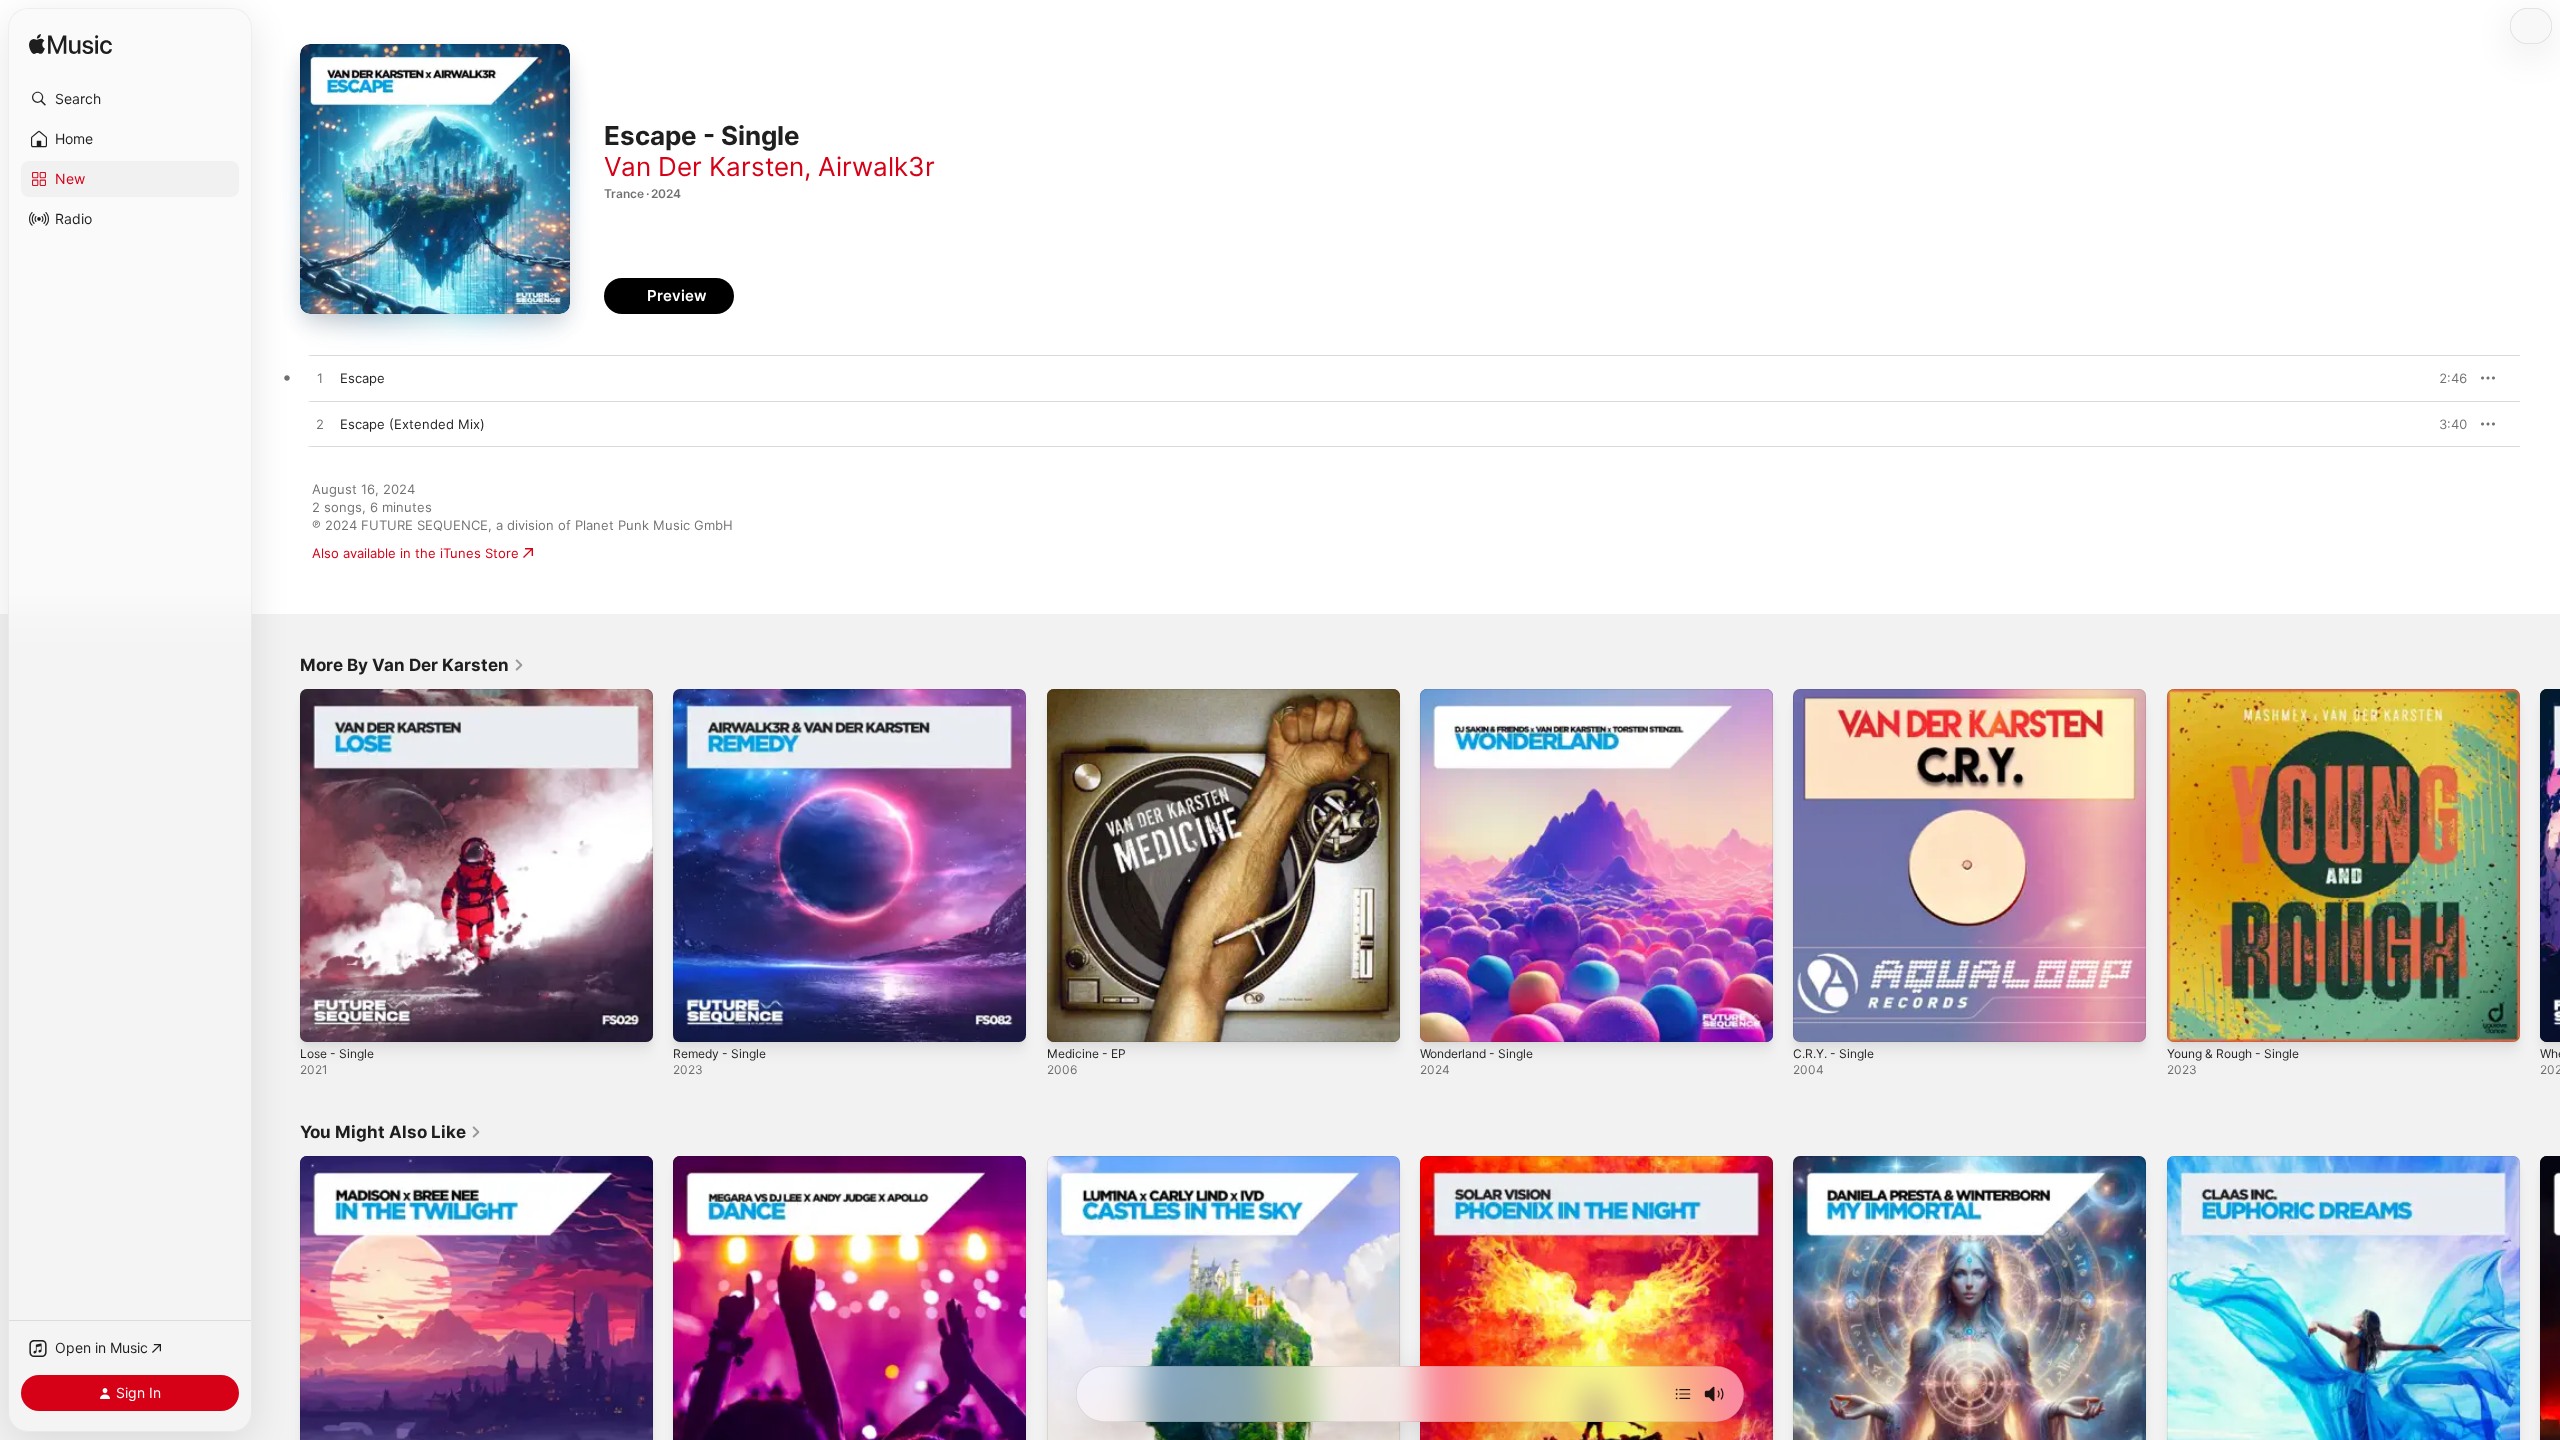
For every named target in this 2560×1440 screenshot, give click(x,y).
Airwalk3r (876, 166)
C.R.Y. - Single (1838, 697)
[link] (412, 665)
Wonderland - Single (1483, 697)
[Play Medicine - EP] (1072, 1017)
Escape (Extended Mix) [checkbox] (412, 424)
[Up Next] (1683, 1394)
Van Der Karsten (704, 166)
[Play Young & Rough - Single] (2192, 1017)
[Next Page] (2540, 866)
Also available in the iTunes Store (415, 553)
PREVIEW (2445, 378)
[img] (70, 45)
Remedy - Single (724, 697)
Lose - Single (341, 697)
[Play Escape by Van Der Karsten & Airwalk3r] (320, 379)
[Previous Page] (280, 866)
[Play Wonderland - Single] (1445, 1017)
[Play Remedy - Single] (698, 1017)
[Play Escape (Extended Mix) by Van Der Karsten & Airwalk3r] (320, 425)
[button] (130, 99)
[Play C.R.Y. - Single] (1818, 1017)
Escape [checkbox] (362, 378)
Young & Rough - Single (2241, 697)
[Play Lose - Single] (325, 1017)
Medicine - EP (1090, 697)
